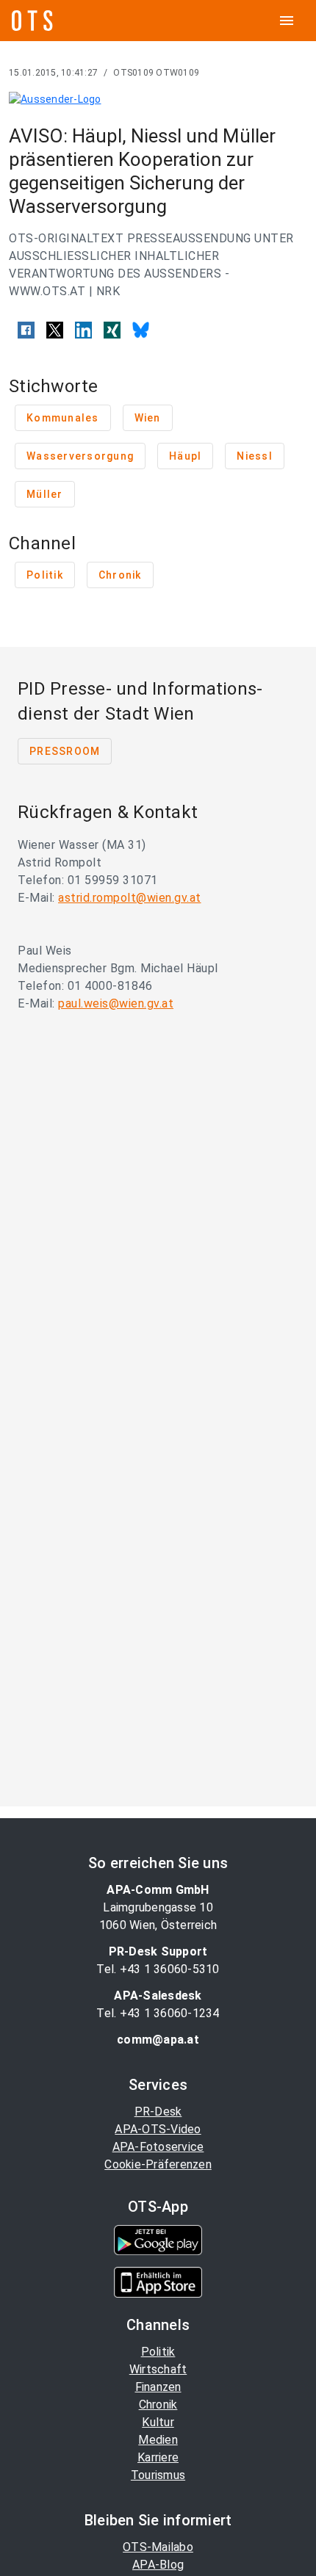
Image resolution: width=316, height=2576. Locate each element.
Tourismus (158, 2475)
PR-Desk (158, 2112)
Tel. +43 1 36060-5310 (158, 1969)
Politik (158, 2352)
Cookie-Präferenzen (158, 2164)
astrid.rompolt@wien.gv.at (130, 898)
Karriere (158, 2457)
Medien (158, 2440)
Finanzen (158, 2387)
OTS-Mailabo (158, 2547)
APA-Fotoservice (158, 2147)
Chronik (158, 2405)
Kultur (158, 2422)
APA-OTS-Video (158, 2129)
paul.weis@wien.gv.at (116, 1003)
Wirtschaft (158, 2369)
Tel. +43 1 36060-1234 (158, 2013)
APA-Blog (158, 2565)
